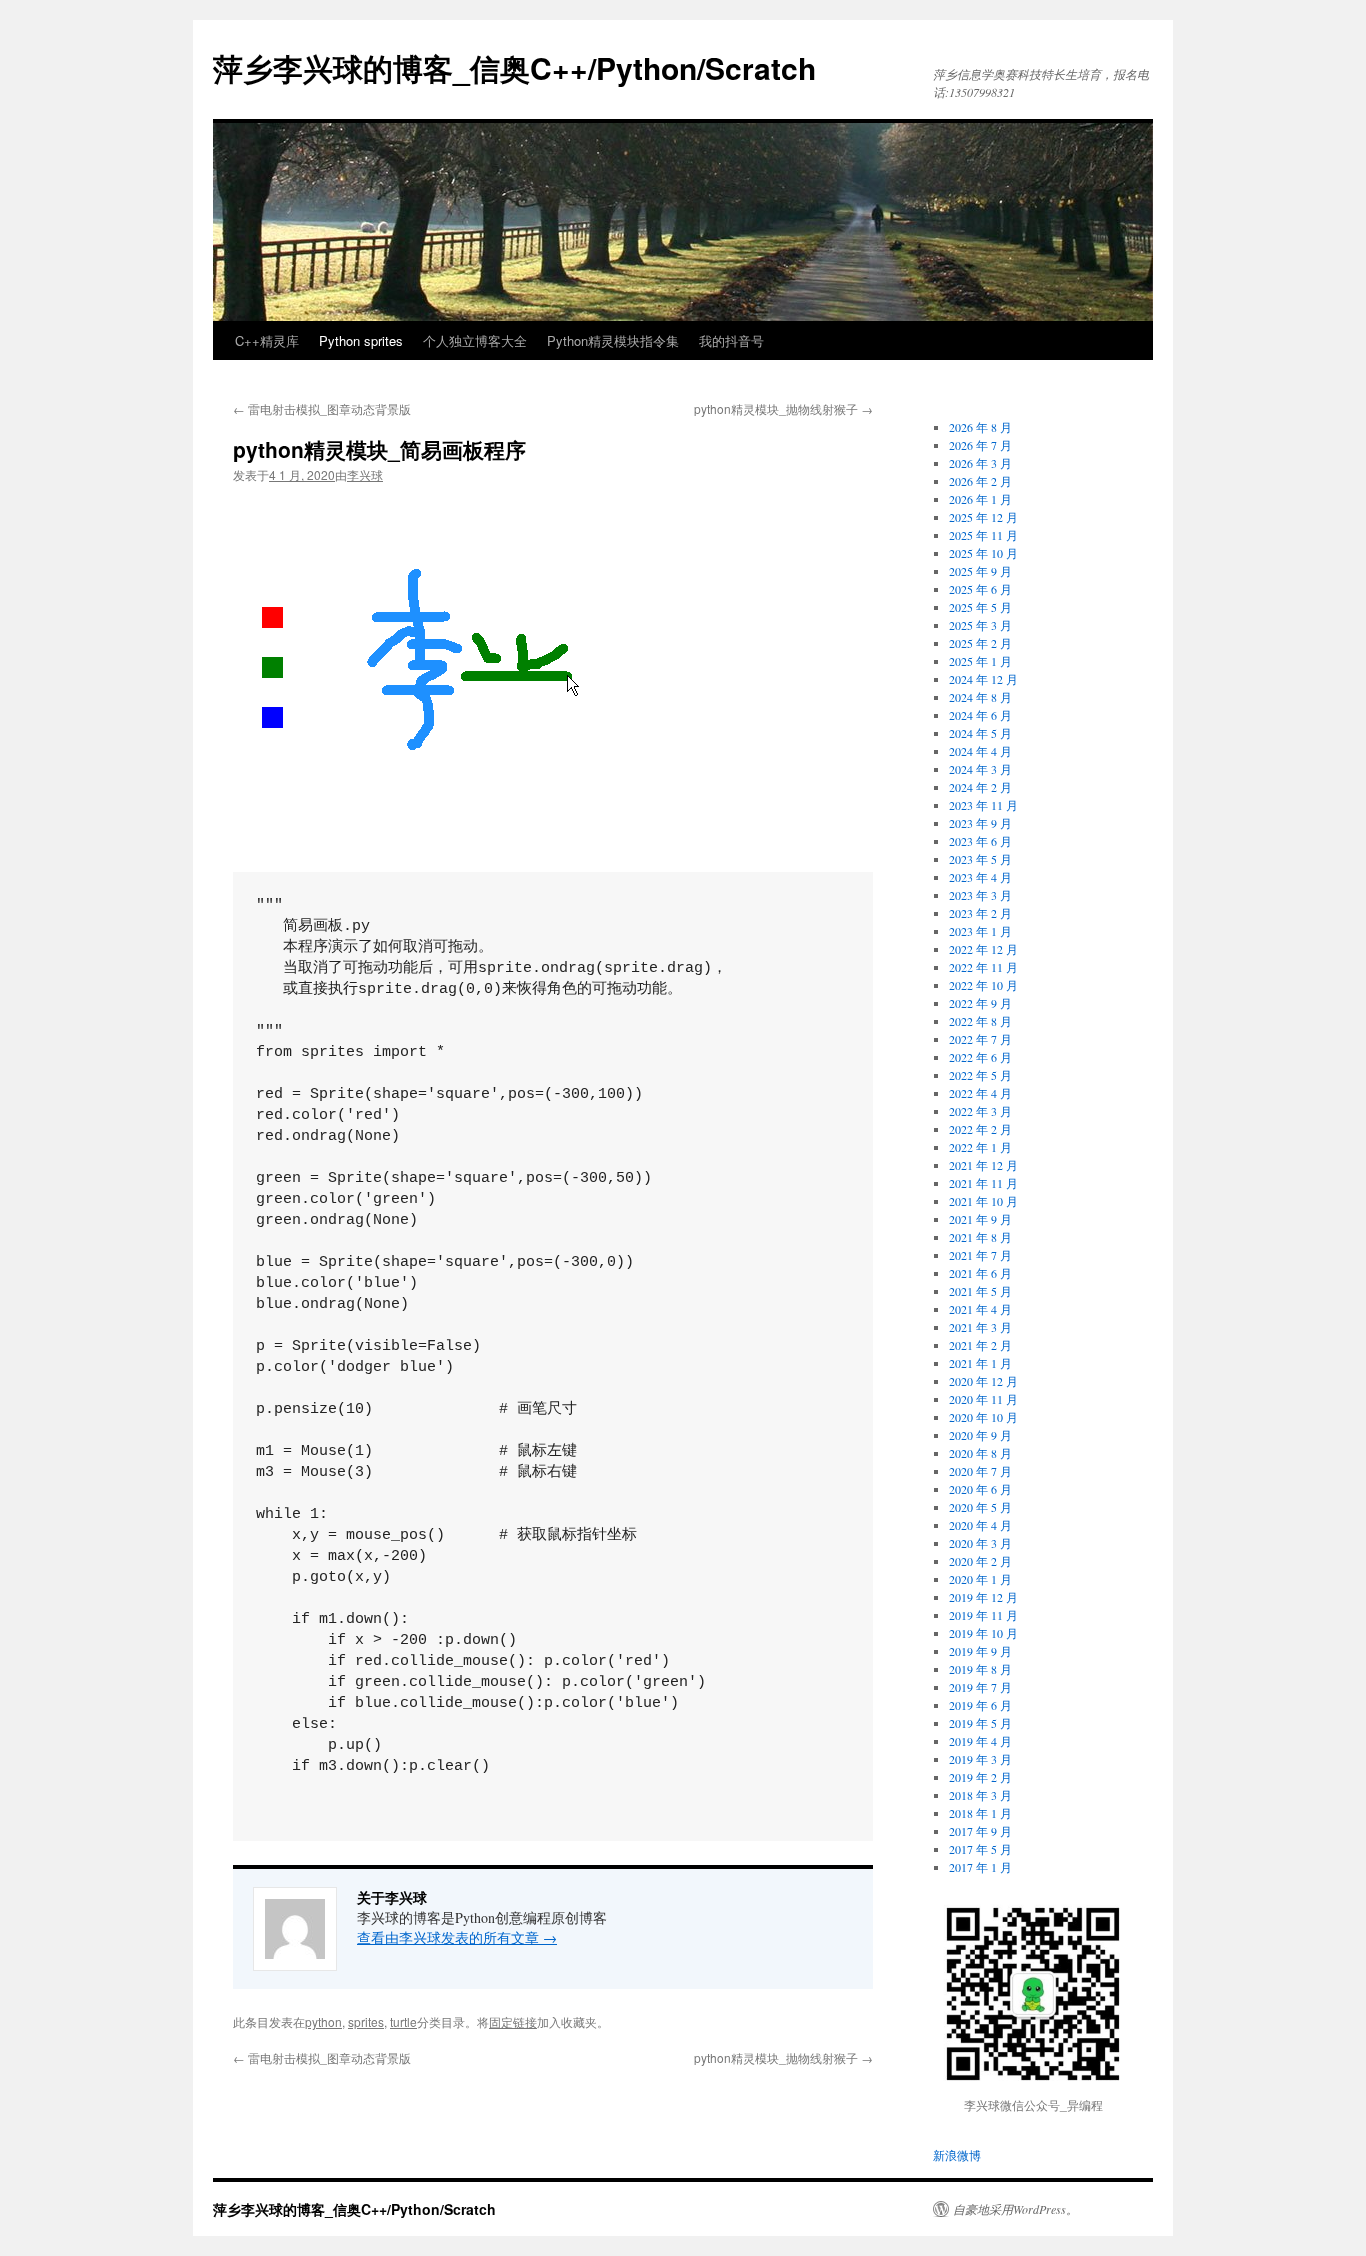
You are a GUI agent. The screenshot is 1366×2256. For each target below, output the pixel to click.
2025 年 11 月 (983, 535)
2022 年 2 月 (980, 1129)
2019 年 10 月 (983, 1633)
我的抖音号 (731, 340)
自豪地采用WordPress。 (1015, 2209)
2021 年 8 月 (980, 1237)
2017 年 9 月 (980, 1831)
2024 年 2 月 (980, 787)
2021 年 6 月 (980, 1273)
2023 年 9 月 (980, 823)
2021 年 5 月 (980, 1291)
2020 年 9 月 (980, 1435)
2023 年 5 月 (980, 859)
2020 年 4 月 (980, 1525)
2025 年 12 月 (983, 517)
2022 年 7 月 (980, 1039)
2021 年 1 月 (980, 1363)
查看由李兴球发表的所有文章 (457, 1937)
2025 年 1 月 (980, 661)
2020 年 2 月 (980, 1561)
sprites (366, 2021)
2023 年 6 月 (980, 841)
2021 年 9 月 (980, 1219)
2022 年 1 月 (980, 1147)
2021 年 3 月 (980, 1327)
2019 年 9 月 (980, 1651)
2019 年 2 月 (980, 1777)
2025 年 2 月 (980, 643)
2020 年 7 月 (980, 1471)
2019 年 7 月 (980, 1687)
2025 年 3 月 (980, 625)
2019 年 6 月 (980, 1705)
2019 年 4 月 (980, 1741)
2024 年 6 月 (980, 715)
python (323, 2021)
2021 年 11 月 (983, 1183)
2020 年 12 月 (983, 1381)
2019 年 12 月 (983, 1597)
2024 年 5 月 (980, 733)
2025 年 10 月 (983, 553)
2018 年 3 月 (980, 1795)
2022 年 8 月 (980, 1021)
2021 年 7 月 (980, 1255)
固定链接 (513, 2021)
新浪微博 (957, 2155)
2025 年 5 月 (980, 607)
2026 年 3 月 (980, 463)
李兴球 (365, 474)
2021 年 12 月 (983, 1165)
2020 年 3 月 (980, 1543)
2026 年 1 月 (980, 499)
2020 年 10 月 (983, 1417)
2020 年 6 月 (980, 1489)
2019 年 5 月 (980, 1723)
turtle (403, 2021)
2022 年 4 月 (980, 1093)
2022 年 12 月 (983, 949)
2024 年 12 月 (983, 679)
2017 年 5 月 (980, 1849)
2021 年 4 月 (980, 1309)
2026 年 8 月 (980, 427)
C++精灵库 (267, 340)
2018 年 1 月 (980, 1813)
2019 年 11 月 (983, 1615)
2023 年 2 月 (980, 913)
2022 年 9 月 (980, 1003)
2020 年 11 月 (983, 1399)
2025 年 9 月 (980, 571)
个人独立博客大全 (475, 340)
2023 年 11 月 (983, 805)
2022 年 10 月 (983, 985)
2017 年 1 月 (980, 1867)
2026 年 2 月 (980, 481)
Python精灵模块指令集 (613, 340)
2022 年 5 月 (980, 1075)
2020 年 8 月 (980, 1453)
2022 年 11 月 (983, 967)
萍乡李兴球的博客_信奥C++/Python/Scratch (514, 67)
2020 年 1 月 (980, 1579)
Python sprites (361, 340)
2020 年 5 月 (980, 1507)
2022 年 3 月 (980, 1111)
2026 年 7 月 (980, 445)
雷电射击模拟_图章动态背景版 (322, 408)
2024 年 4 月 (980, 751)
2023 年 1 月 (980, 931)
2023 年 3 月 (980, 895)
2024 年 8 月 (980, 697)
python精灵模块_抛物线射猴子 (783, 408)
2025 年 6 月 (980, 589)
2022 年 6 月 (980, 1057)
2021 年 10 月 (983, 1201)
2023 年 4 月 (980, 877)
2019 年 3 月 (980, 1759)
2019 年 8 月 (980, 1669)
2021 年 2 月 (980, 1345)
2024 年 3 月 (980, 769)
